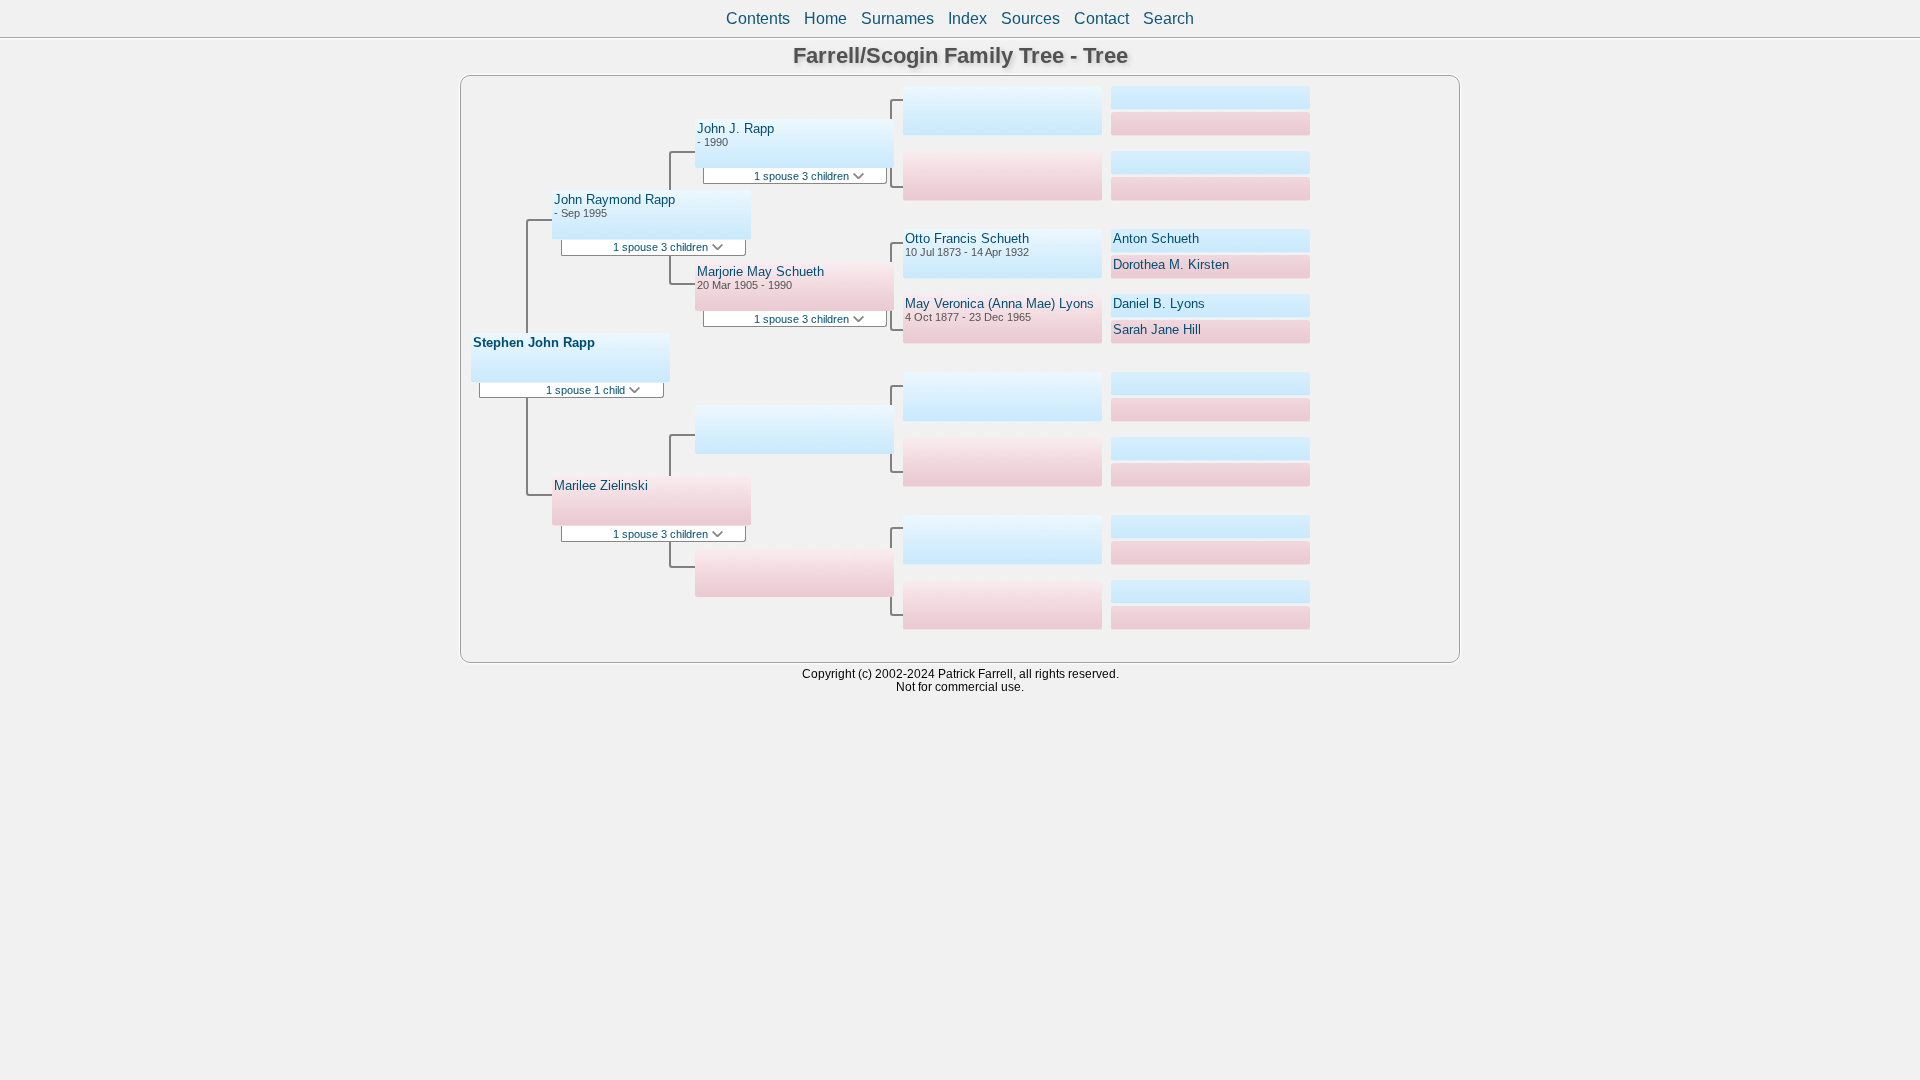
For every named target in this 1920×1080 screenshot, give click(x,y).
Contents (758, 18)
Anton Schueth (1156, 238)
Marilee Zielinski (601, 485)
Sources (1030, 18)
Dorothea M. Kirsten (1171, 264)
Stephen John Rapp (534, 342)
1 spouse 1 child (587, 390)
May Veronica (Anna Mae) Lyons (999, 303)
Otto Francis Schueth (967, 238)
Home (825, 18)
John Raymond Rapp (614, 199)
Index (967, 18)
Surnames (897, 18)
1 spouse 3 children (662, 247)
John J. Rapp (735, 128)
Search (1168, 18)
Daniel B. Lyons (1159, 303)
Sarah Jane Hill (1157, 329)
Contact (1101, 18)
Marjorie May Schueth (760, 271)
